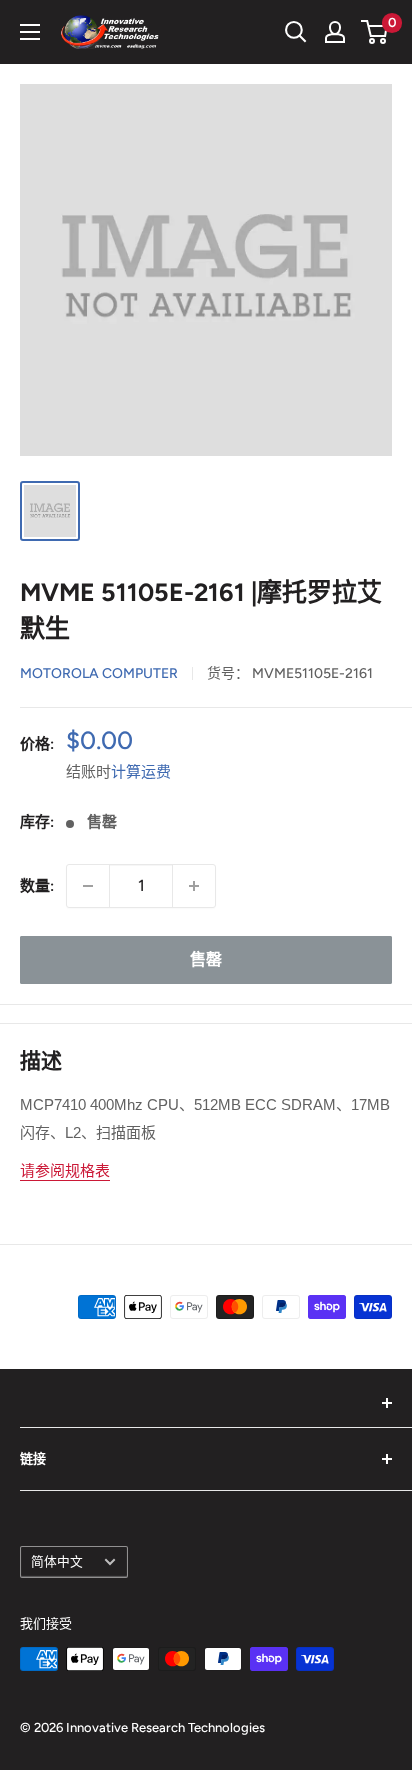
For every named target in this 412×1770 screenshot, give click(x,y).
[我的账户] (335, 32)
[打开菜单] (30, 32)
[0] (375, 32)
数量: (37, 886)
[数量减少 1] (88, 886)
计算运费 (141, 772)
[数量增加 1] (194, 886)
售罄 (206, 959)
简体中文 (57, 1561)
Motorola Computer (99, 673)
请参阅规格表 (65, 1170)
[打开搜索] (296, 32)
